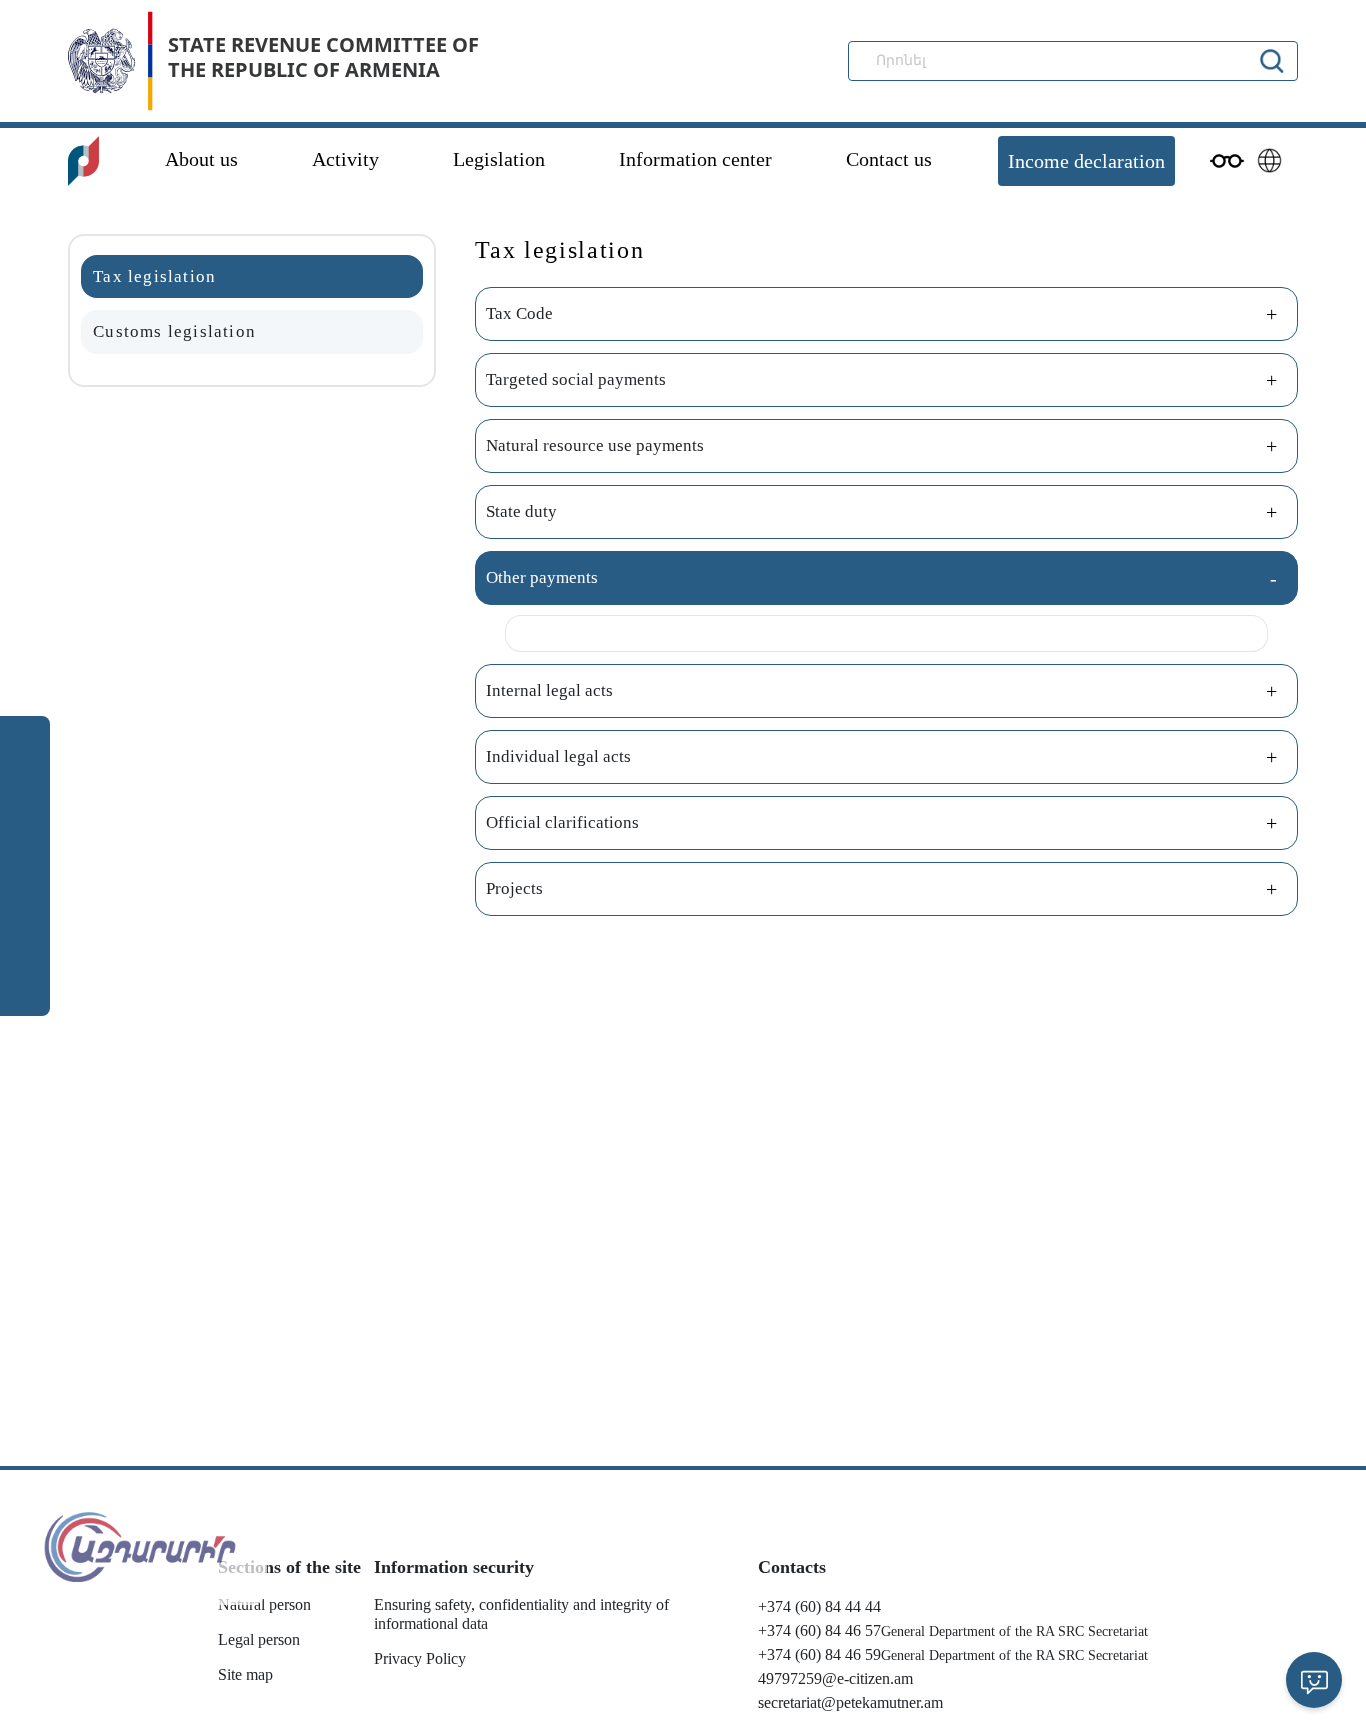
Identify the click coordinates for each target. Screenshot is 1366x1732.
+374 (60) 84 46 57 (819, 1630)
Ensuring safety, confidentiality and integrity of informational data (521, 1614)
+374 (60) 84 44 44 (819, 1606)
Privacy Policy (420, 1658)
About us (201, 159)
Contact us (889, 159)
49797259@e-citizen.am (835, 1678)
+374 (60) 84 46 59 (819, 1654)
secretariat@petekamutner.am (850, 1702)
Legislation (499, 159)
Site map (245, 1674)
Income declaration (1086, 161)
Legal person (259, 1639)
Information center (695, 159)
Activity (345, 159)
